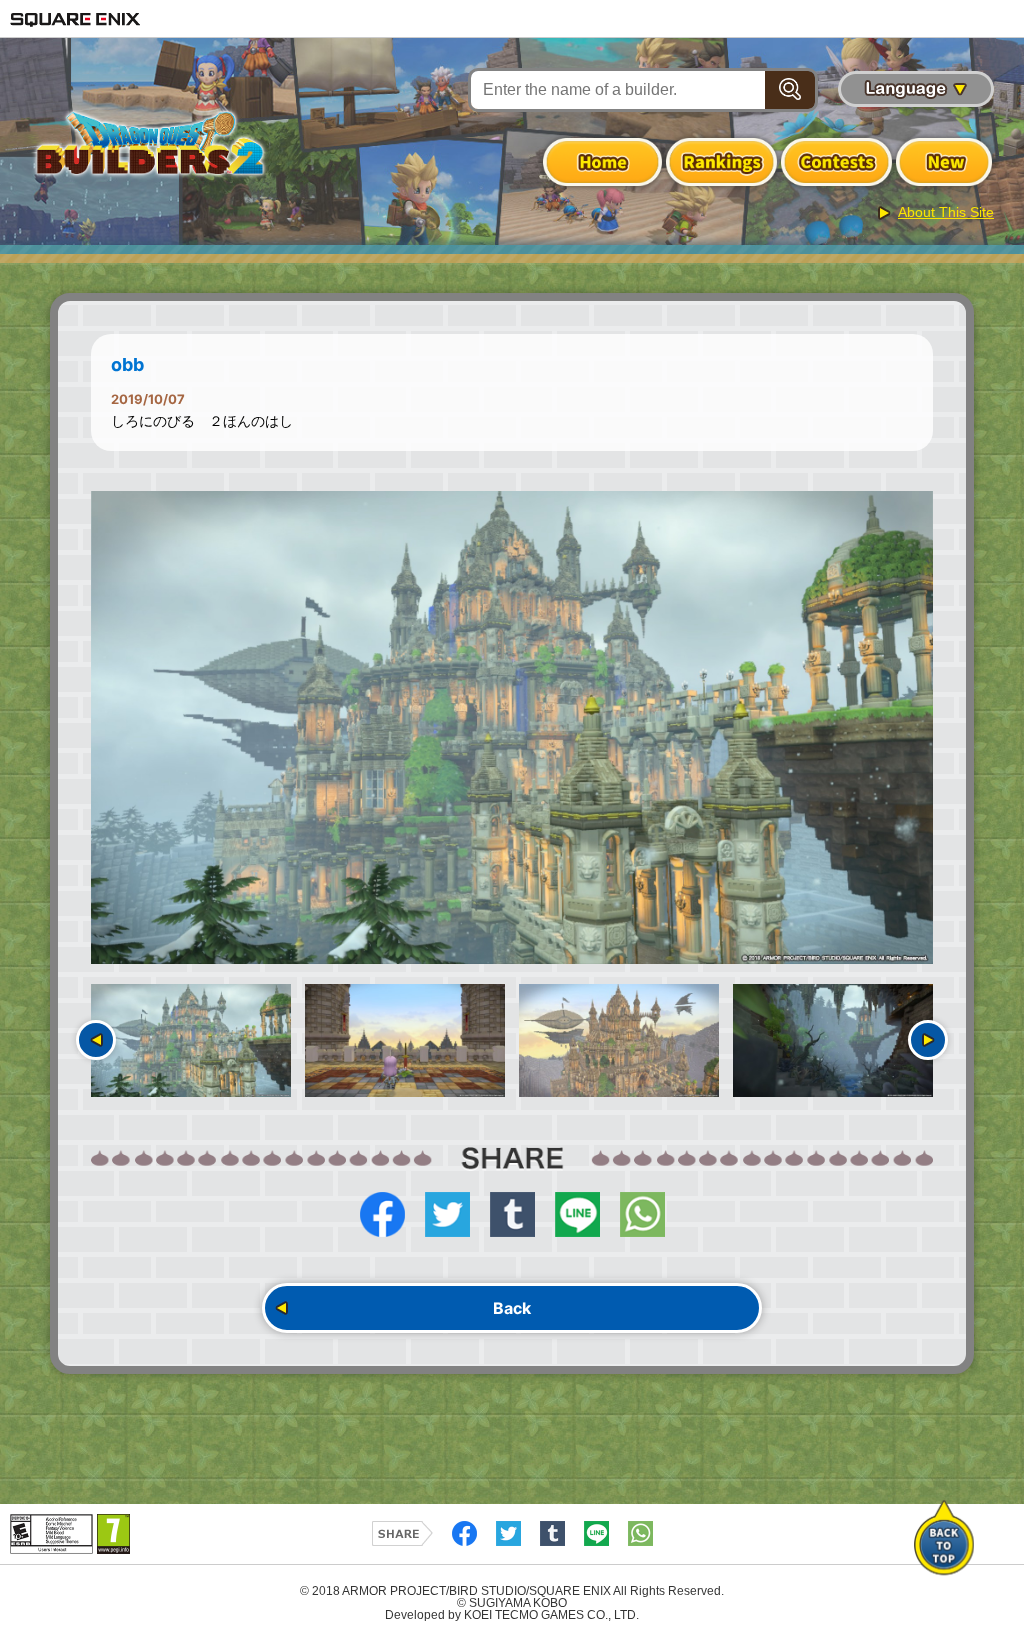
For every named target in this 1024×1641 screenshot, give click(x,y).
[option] (512, 728)
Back (512, 1308)
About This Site (946, 212)
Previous (96, 1040)
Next (928, 1040)
